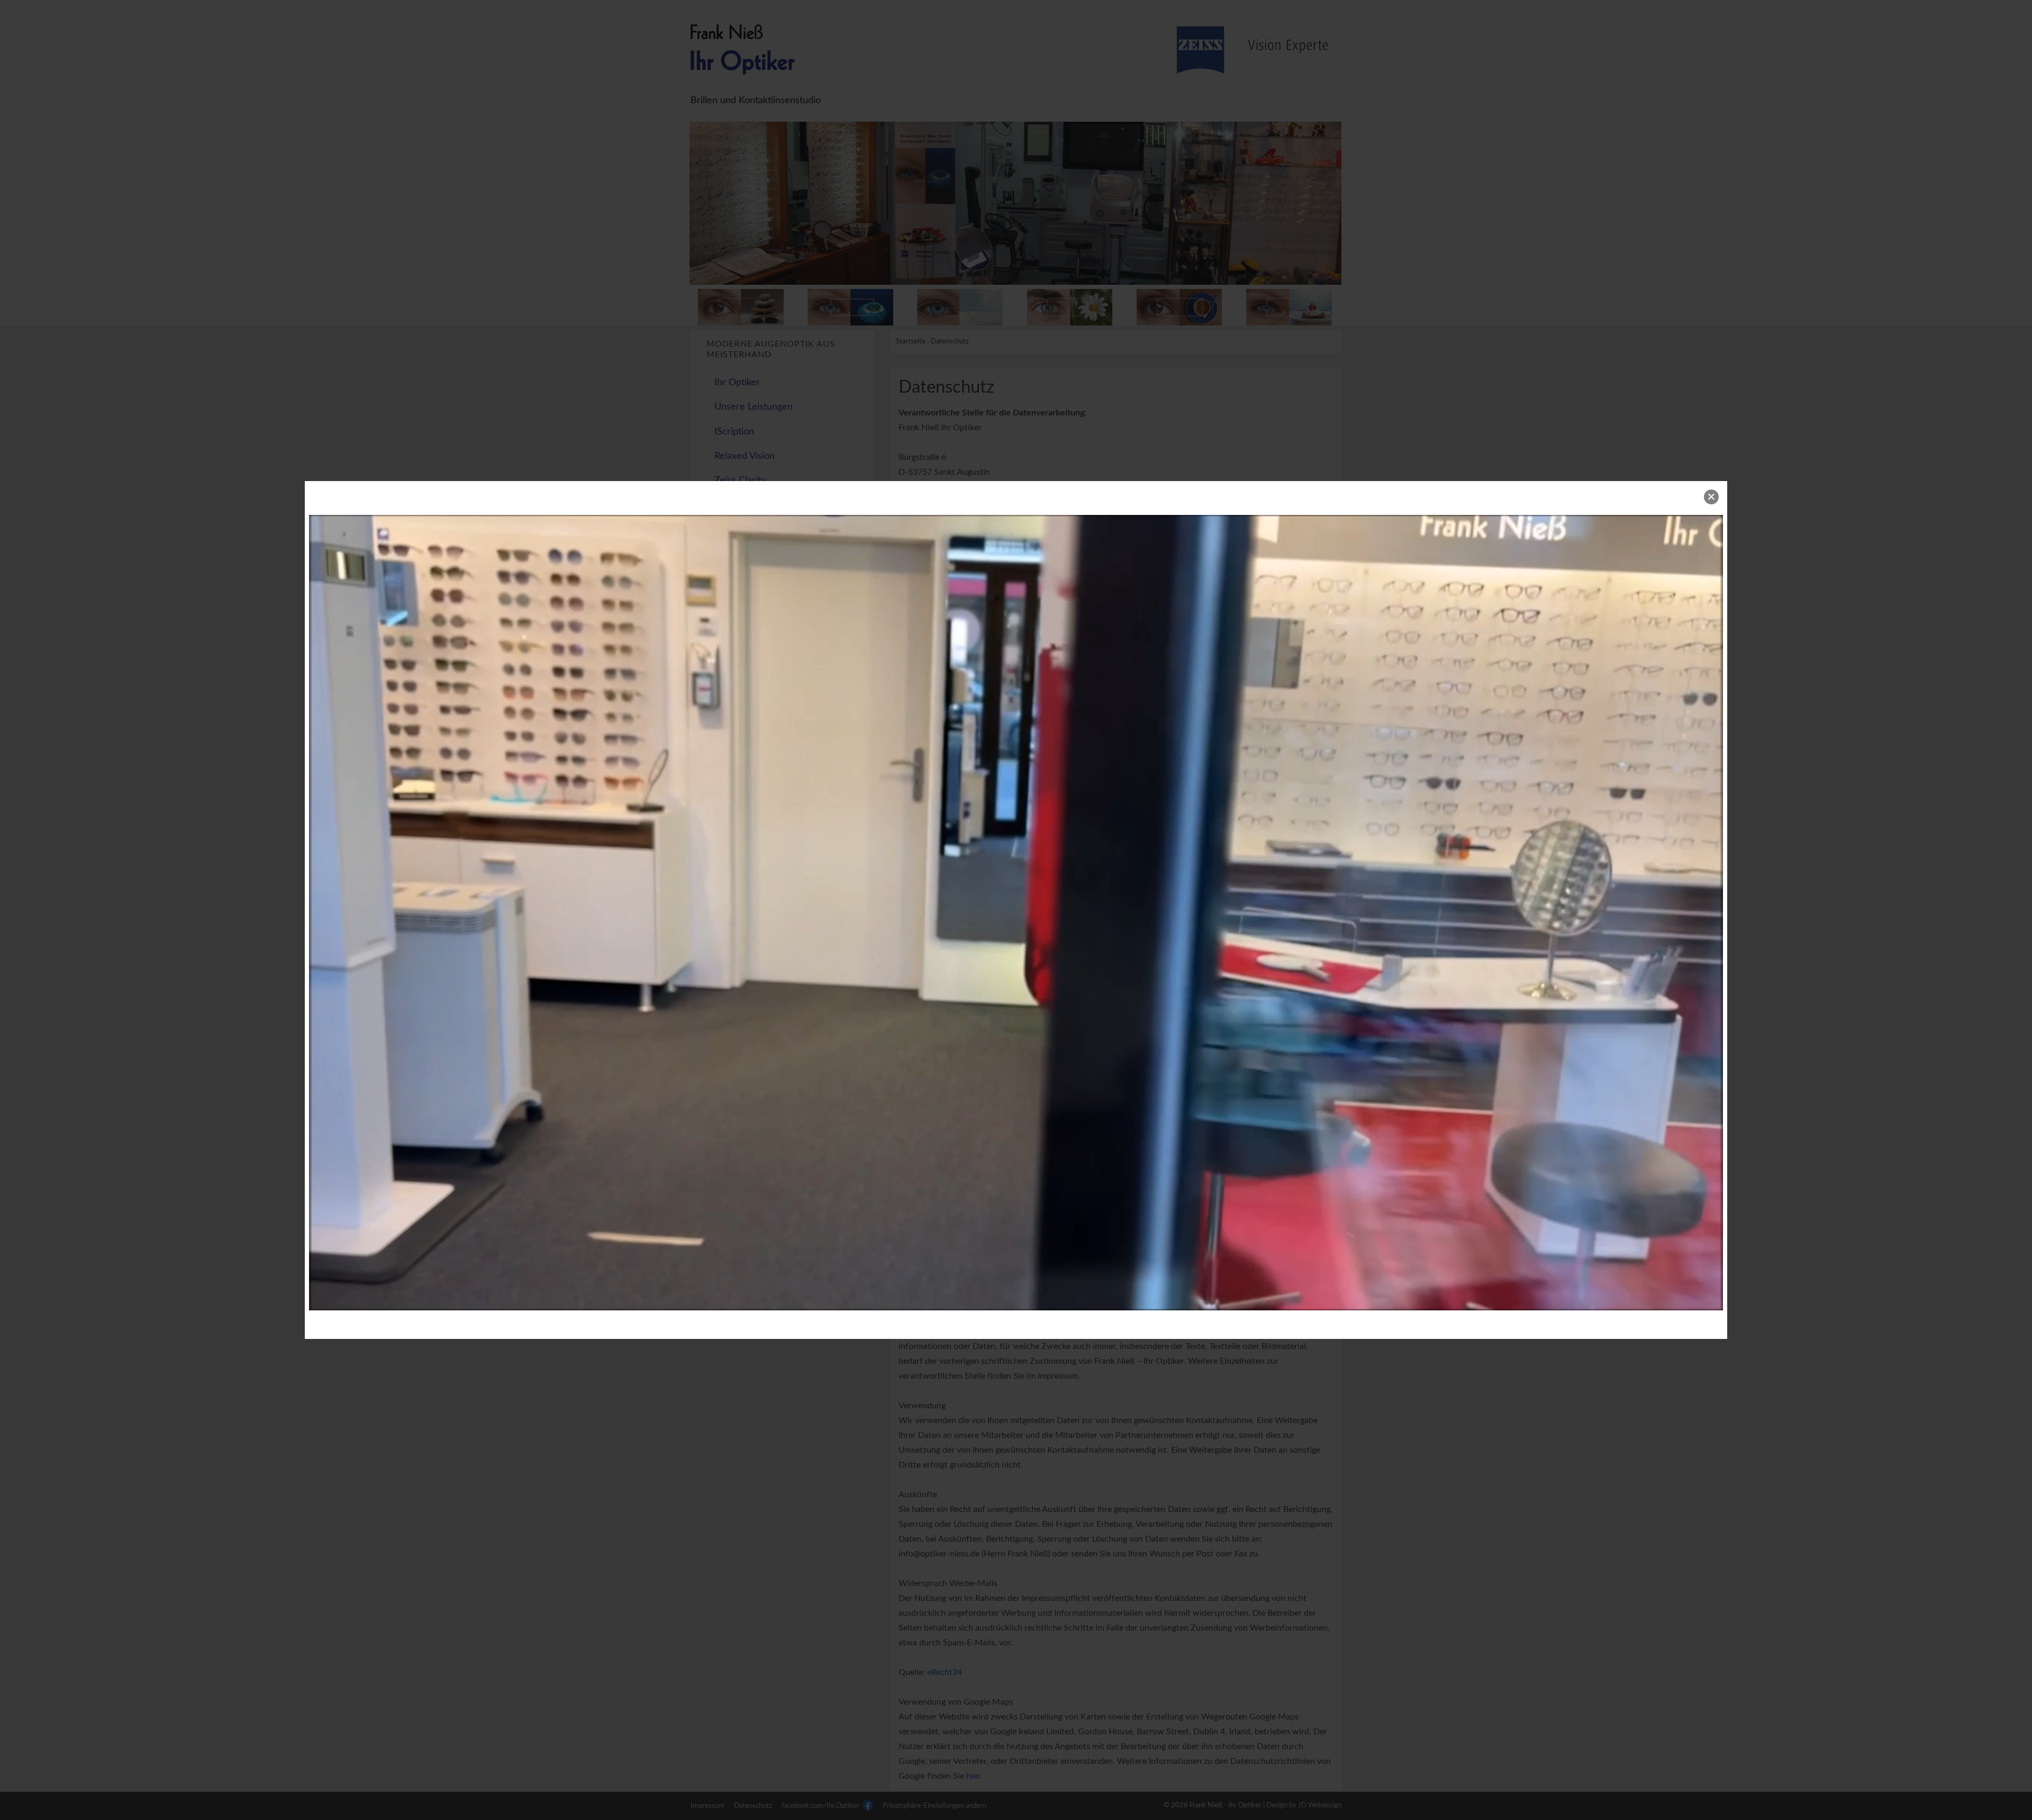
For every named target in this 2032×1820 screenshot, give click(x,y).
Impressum (707, 1806)
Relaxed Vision (745, 456)
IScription (734, 432)
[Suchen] (850, 586)
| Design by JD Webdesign (1302, 1805)
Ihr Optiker (737, 382)
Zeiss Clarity (740, 480)
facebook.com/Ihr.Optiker (821, 1806)
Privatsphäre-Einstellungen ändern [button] (935, 1806)
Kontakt (731, 529)
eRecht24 (945, 1672)
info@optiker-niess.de (968, 546)
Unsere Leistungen (754, 407)
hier (973, 1776)
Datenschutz (753, 1806)
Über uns (734, 505)
